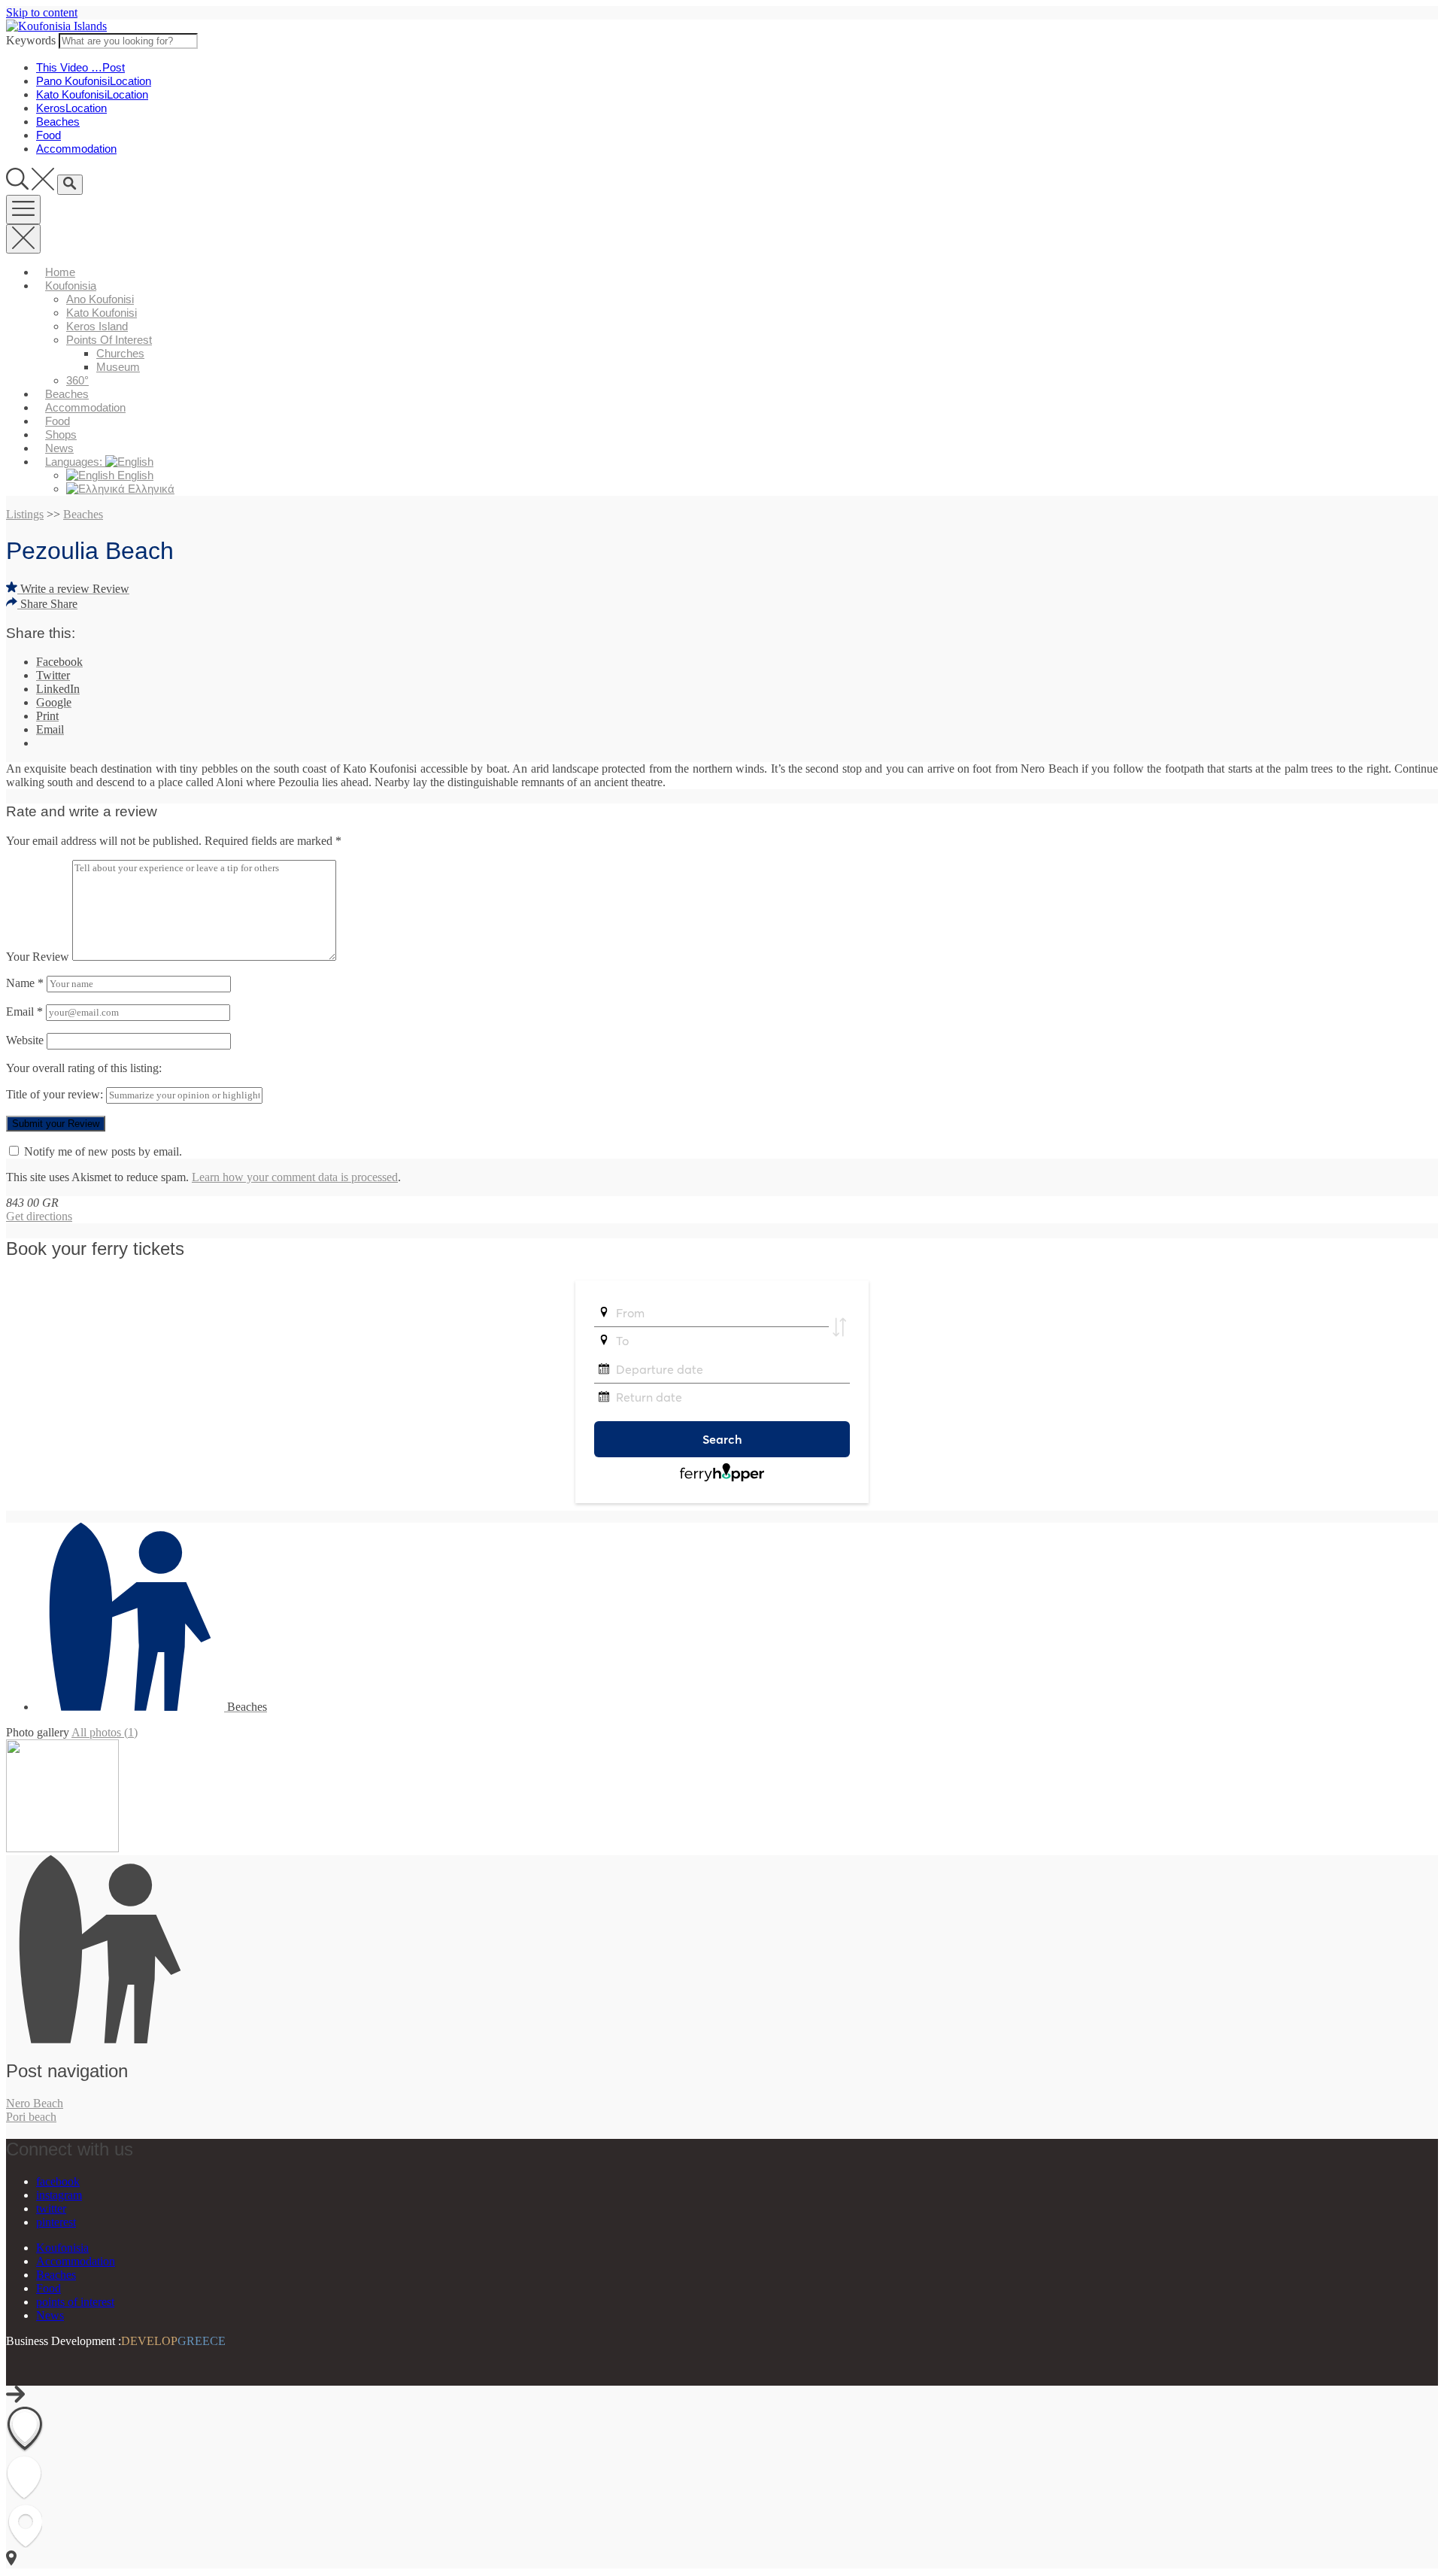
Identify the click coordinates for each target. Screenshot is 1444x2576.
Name (25, 983)
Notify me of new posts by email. (103, 1151)
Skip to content (42, 12)
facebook (58, 2181)
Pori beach (31, 2117)
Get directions (39, 1216)
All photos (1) (105, 1732)
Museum (118, 367)
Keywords (31, 40)
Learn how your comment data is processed (295, 1177)
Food (58, 421)
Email (24, 1012)
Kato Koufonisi (102, 313)
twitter (51, 2208)
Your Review (38, 957)
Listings (25, 514)
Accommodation (85, 407)
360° (77, 380)
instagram (59, 2195)
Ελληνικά (150, 489)
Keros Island (97, 326)
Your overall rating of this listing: (84, 1068)
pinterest (56, 2222)
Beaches (67, 394)
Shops (61, 434)
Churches (120, 353)
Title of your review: (55, 1094)
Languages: (75, 462)
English (134, 475)
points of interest (109, 340)
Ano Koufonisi (100, 299)
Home (60, 272)
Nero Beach (35, 2103)
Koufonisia (71, 286)
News (59, 448)
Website (25, 1040)
